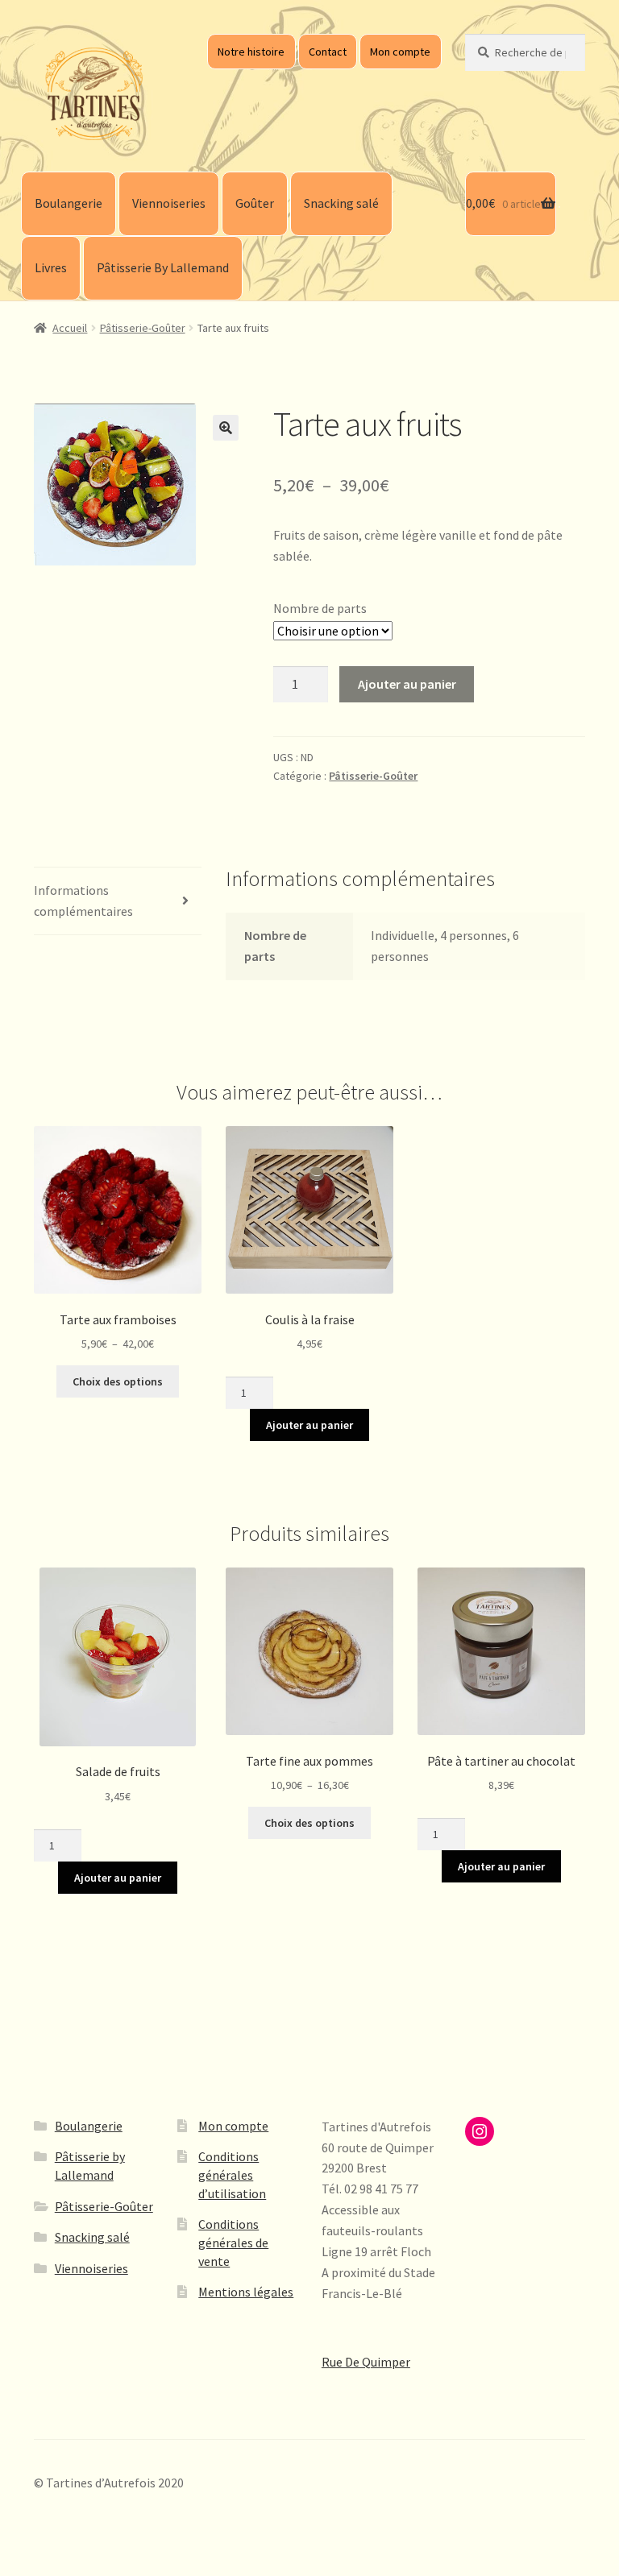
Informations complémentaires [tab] (83, 901)
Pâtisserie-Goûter (143, 328)
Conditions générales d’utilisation (232, 2174)
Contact (328, 52)
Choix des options (118, 1381)
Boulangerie (69, 203)
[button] (226, 428)
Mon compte (400, 52)
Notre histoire (251, 52)
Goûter (255, 203)
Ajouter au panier (407, 684)
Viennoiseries (169, 203)
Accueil (70, 328)
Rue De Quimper (366, 2362)
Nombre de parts (320, 608)
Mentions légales (246, 2292)
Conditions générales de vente (233, 2242)
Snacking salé (341, 203)
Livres (51, 267)
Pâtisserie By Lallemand (163, 267)
